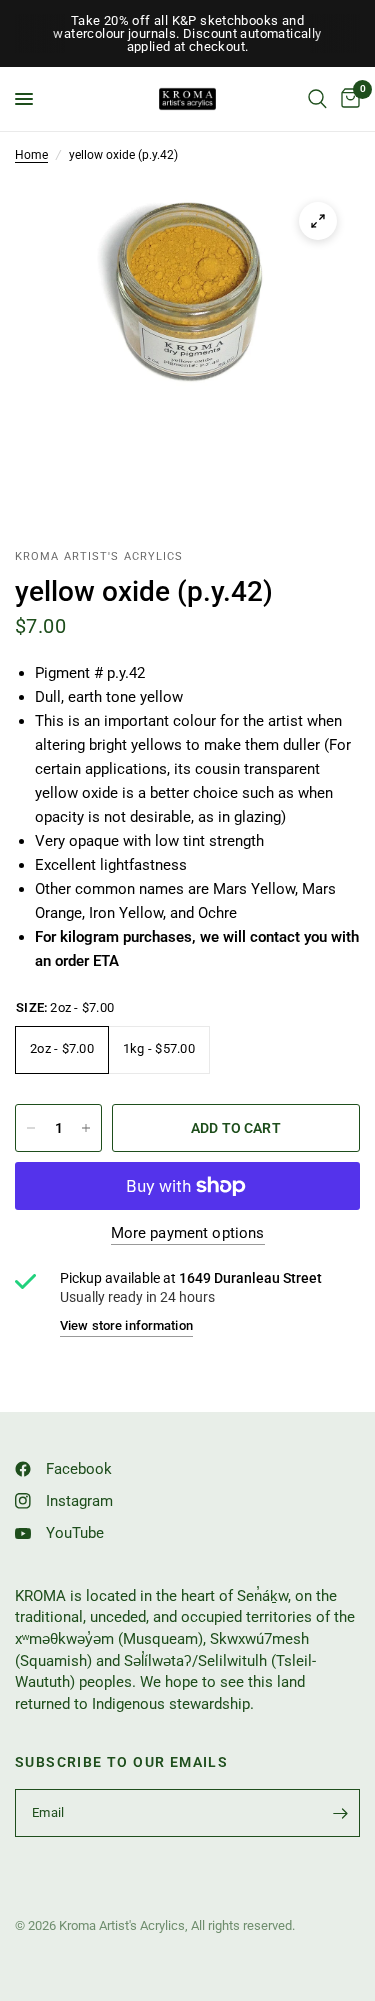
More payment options (188, 1233)
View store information (126, 1325)
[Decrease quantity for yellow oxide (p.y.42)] (31, 1128)
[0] (347, 99)
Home (31, 155)
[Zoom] (318, 221)
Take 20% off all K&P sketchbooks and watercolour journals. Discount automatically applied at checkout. (187, 33)
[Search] (317, 99)
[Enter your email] (340, 1813)
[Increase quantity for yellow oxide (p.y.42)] (86, 1128)
